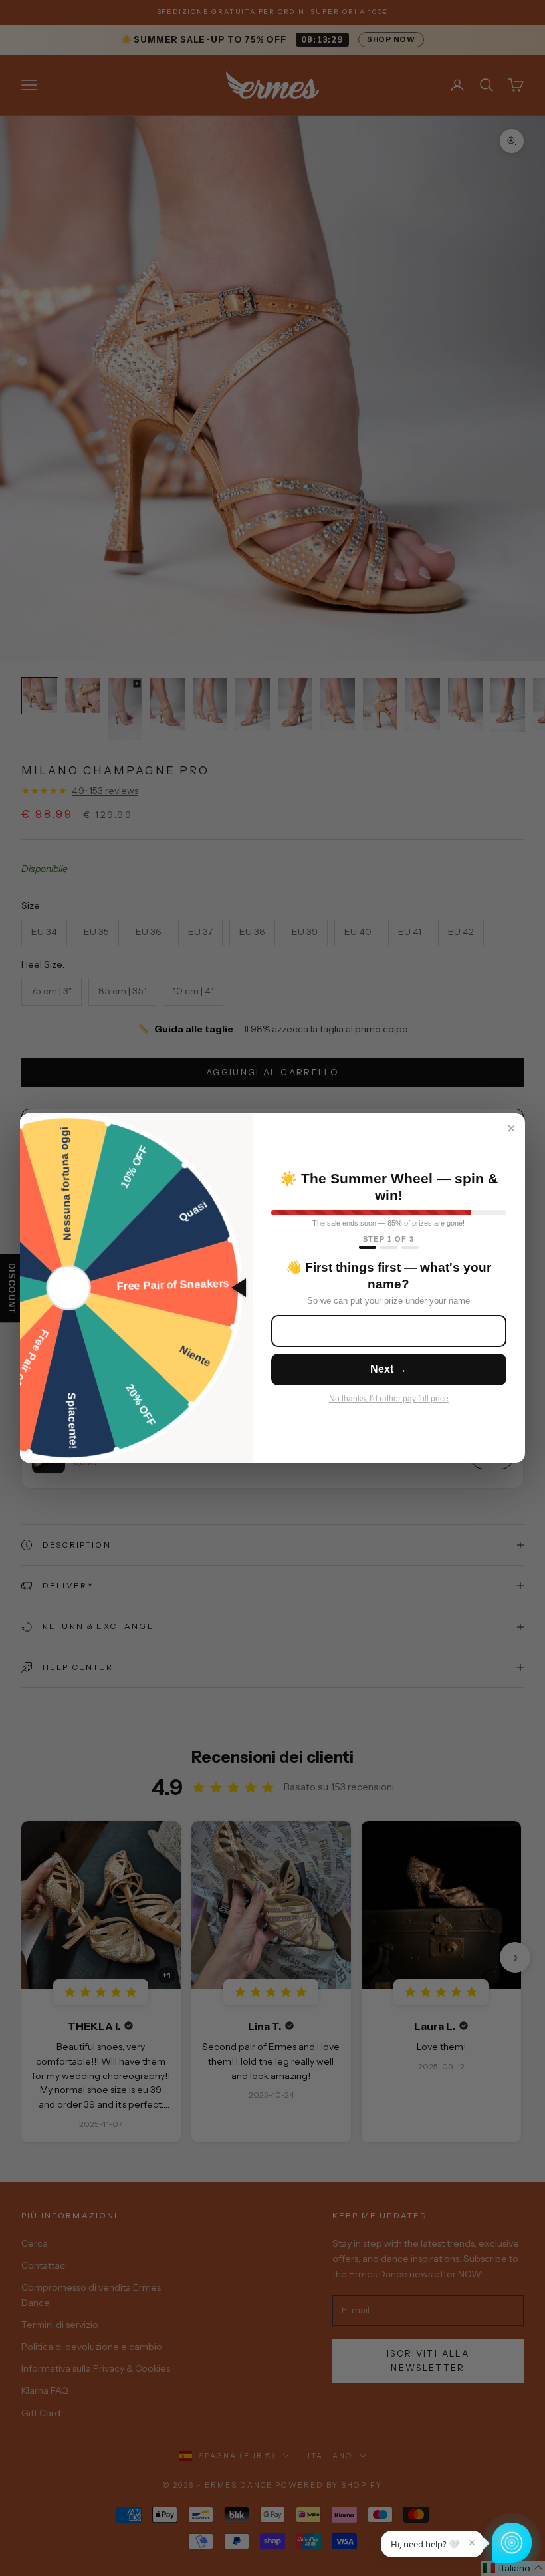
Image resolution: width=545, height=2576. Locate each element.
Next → (388, 1369)
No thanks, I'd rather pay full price (389, 1399)
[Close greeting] (472, 2543)
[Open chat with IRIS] (512, 2543)
